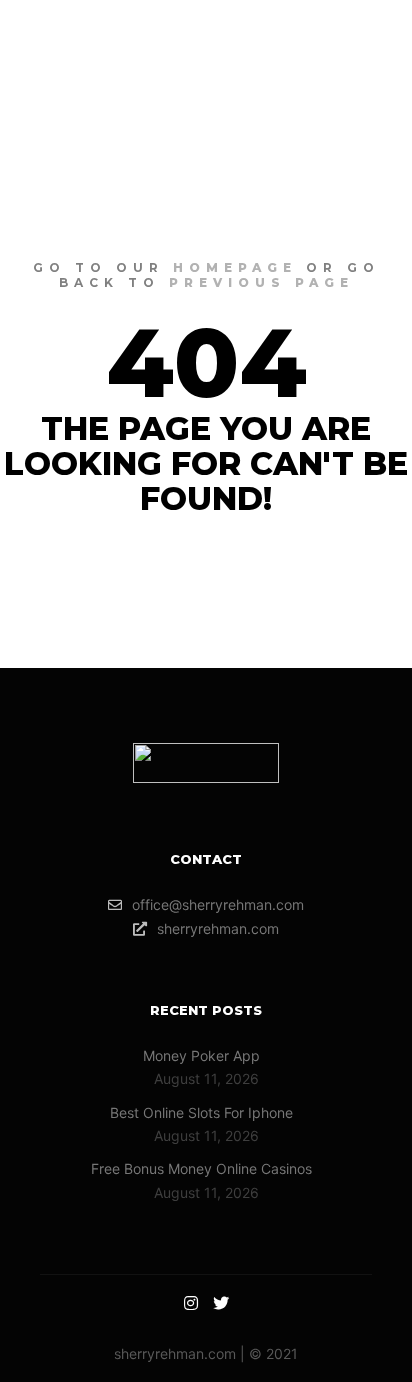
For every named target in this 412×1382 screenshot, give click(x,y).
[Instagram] (191, 1303)
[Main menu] (354, 55)
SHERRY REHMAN (139, 55)
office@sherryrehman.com (218, 904)
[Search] (282, 55)
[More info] (318, 55)
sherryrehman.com (218, 928)
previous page (261, 282)
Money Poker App (201, 1055)
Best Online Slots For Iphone (201, 1112)
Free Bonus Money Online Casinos (201, 1168)
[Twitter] (221, 1303)
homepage (235, 267)
